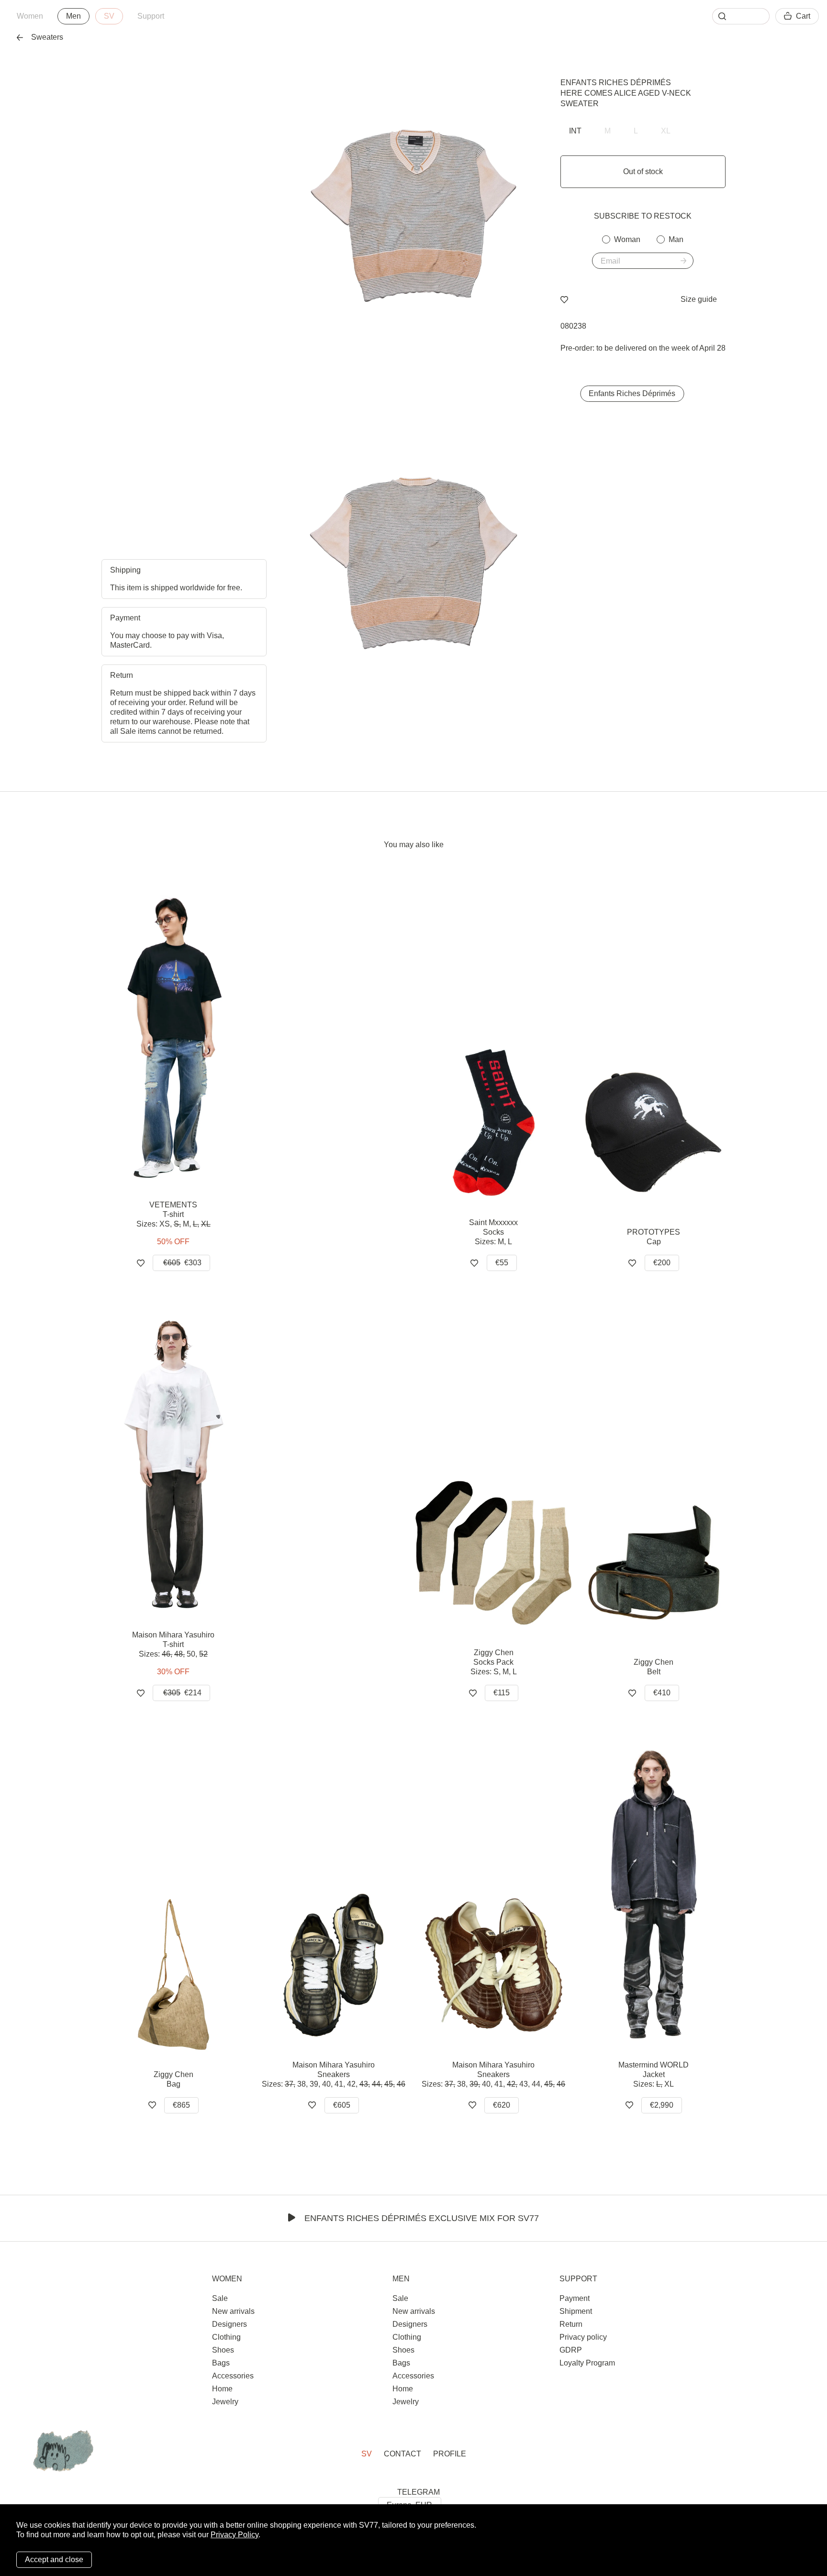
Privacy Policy (235, 2535)
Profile (450, 2454)
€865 (181, 2105)
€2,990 (662, 2105)
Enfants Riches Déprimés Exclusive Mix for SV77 (422, 2218)
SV (109, 16)
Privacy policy (583, 2337)
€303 (182, 1263)
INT (575, 131)
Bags (221, 2363)
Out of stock (643, 171)
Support (151, 16)
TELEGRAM (419, 2492)
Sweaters (47, 37)
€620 (502, 2105)
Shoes (223, 2350)
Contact (402, 2454)
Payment (575, 2298)
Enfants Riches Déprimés (616, 83)
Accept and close (54, 2559)
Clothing (226, 2337)
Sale (220, 2298)
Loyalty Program (587, 2363)
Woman (627, 239)
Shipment (576, 2311)
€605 (342, 2105)
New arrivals (233, 2311)
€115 (502, 1693)
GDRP (571, 2350)
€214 (182, 1693)
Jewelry (225, 2402)
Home (222, 2389)
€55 (502, 1263)
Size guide (699, 299)
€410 (662, 1693)
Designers (229, 2324)
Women (30, 16)
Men (73, 16)
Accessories (233, 2376)
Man (676, 239)
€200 (662, 1263)
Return (571, 2324)
